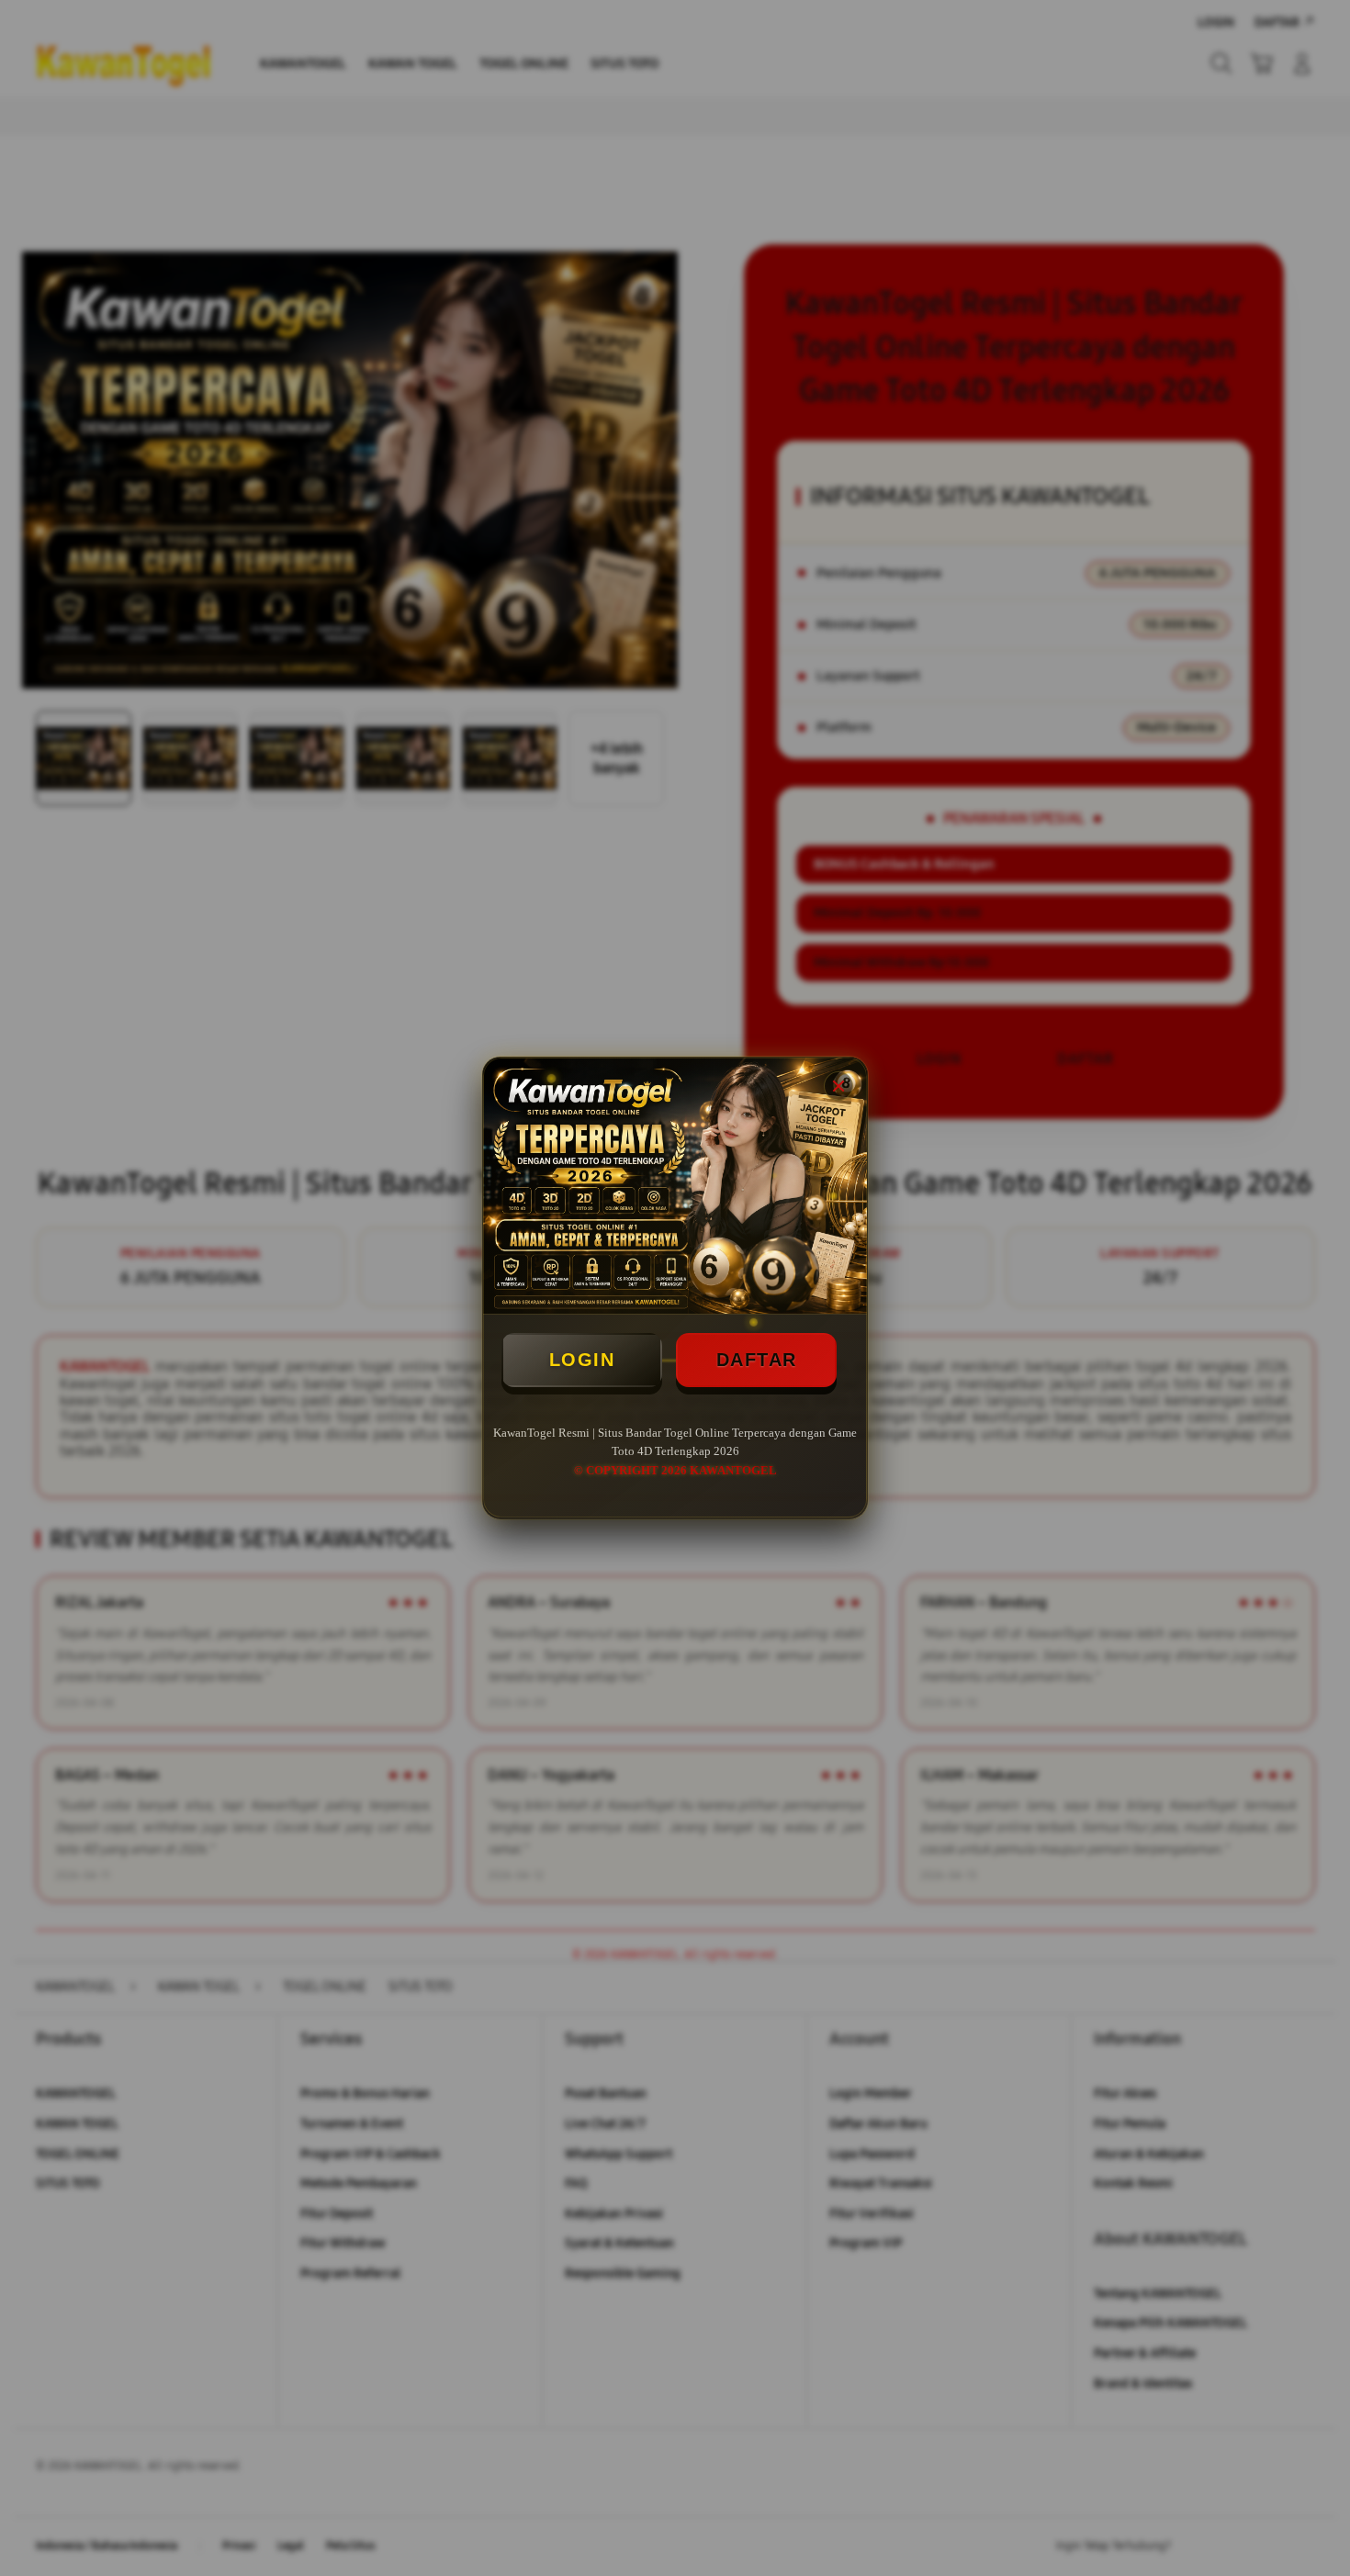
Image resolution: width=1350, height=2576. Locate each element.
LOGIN (582, 1360)
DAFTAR (757, 1360)
